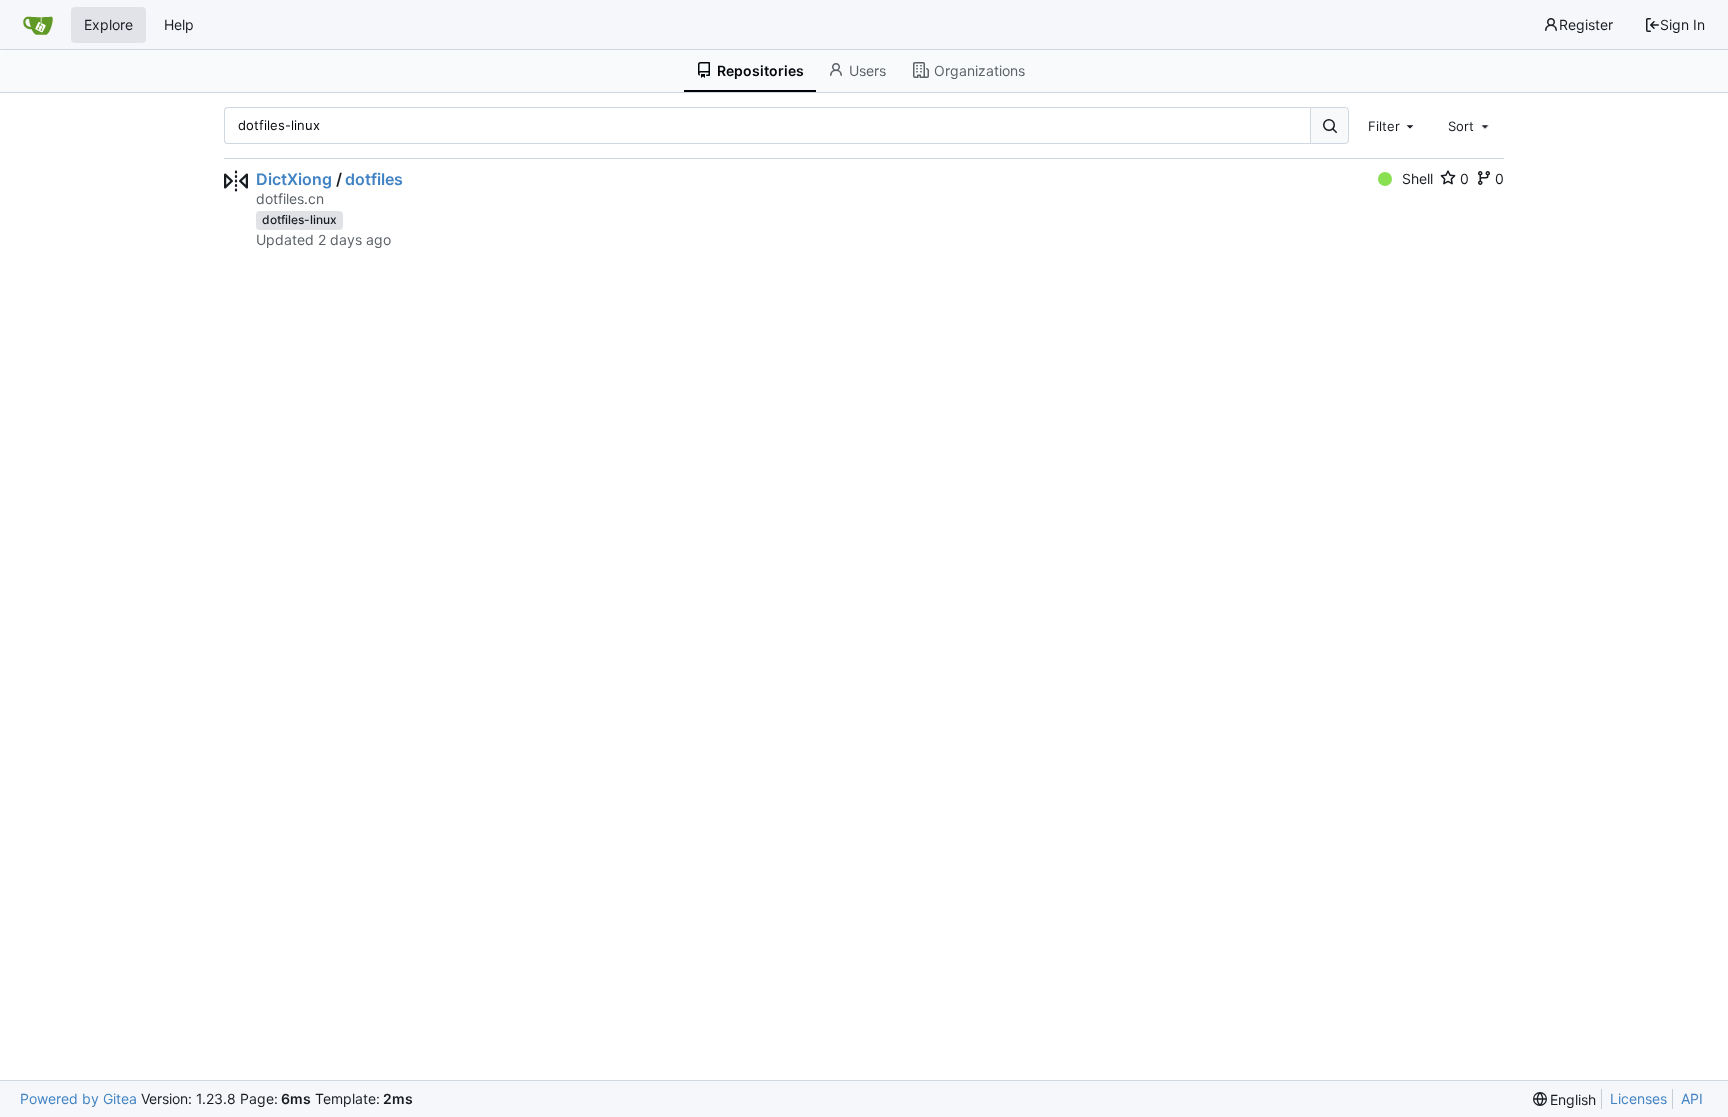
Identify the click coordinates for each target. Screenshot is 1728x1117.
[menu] (1565, 1099)
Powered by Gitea (78, 1098)
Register (1586, 24)
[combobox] (1393, 125)
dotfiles (374, 179)
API (1692, 1098)
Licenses (1638, 1098)
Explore (108, 24)
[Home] (38, 25)
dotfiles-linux (299, 219)
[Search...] (1329, 125)
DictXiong (294, 179)
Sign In (1682, 24)
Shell (1417, 178)
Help (179, 24)
